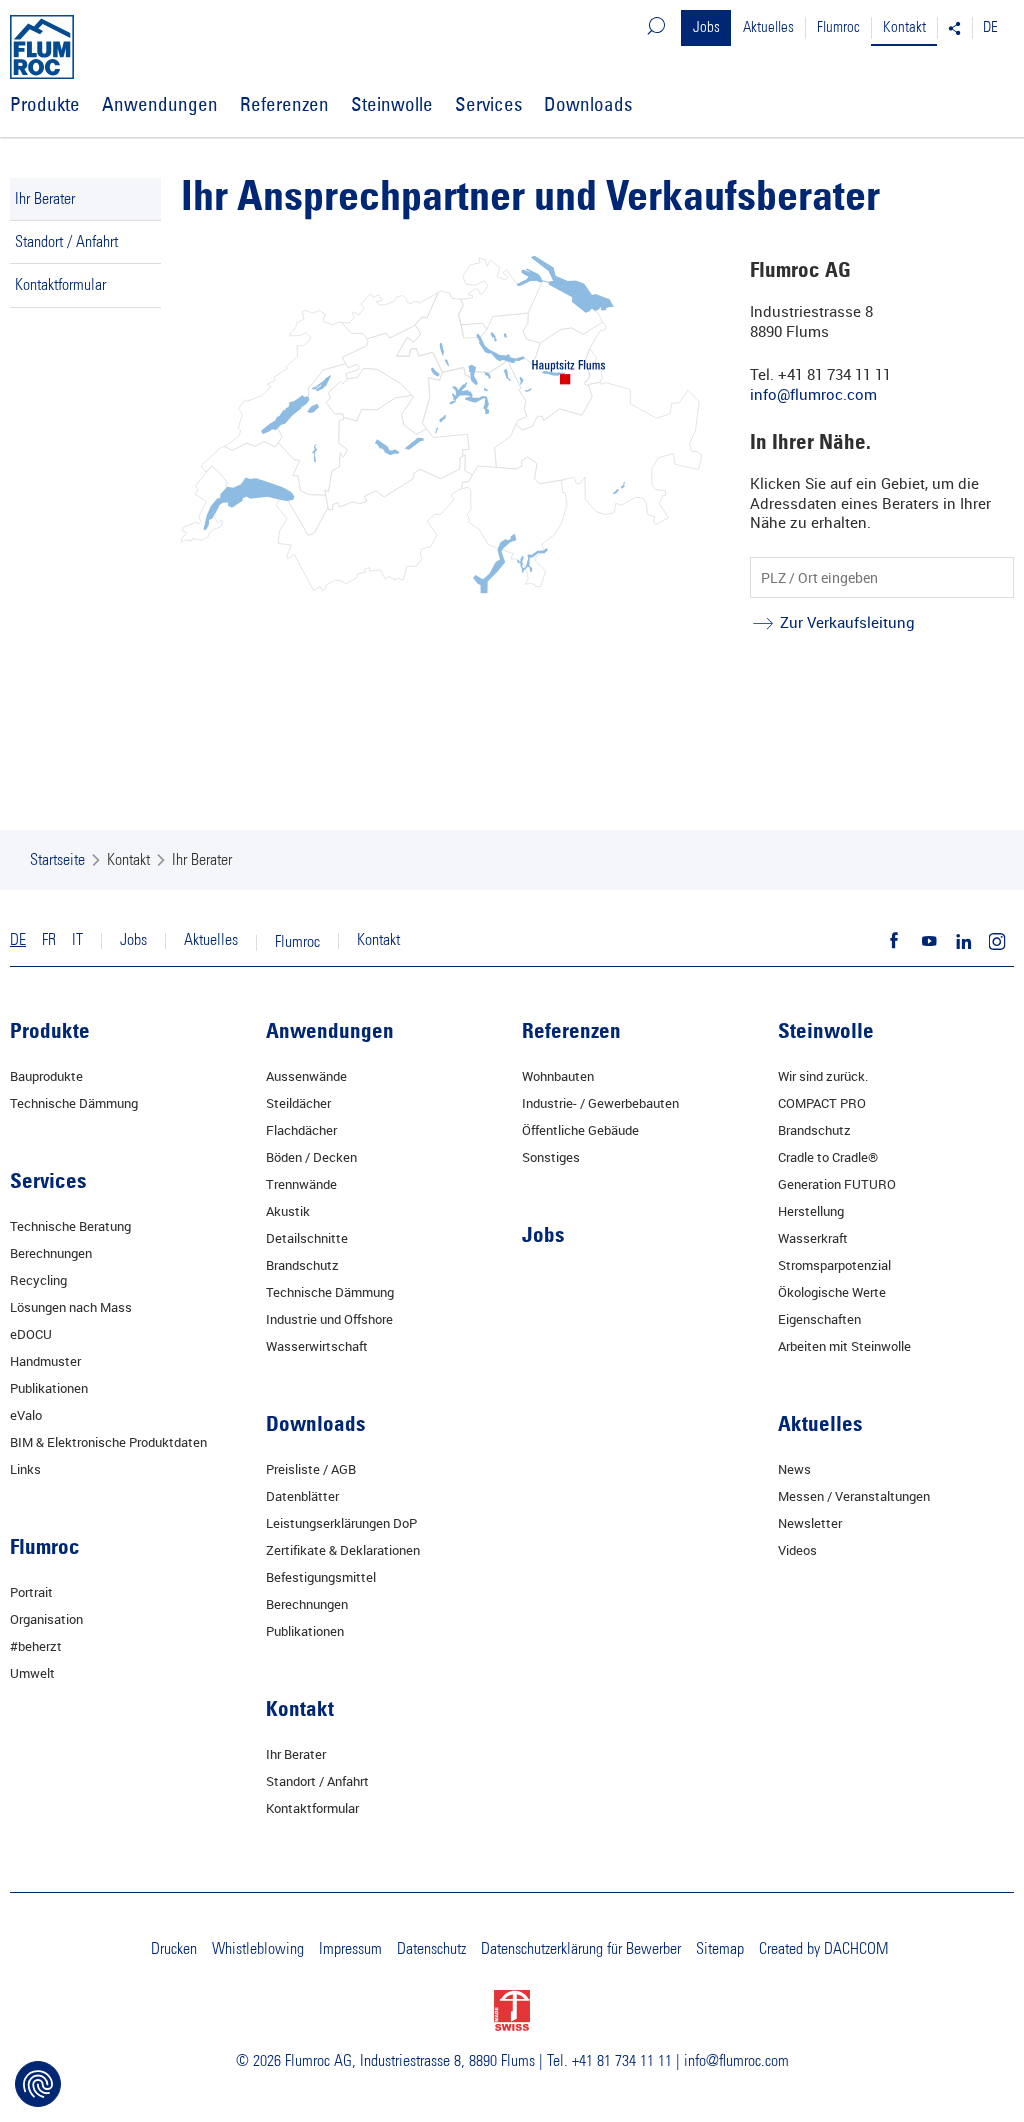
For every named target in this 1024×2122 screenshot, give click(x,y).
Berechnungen (51, 1253)
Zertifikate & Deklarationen (343, 1550)
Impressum (350, 1949)
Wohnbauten (558, 1076)
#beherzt (36, 1646)
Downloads (588, 104)
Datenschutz (431, 1949)
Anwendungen (160, 104)
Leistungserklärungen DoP (341, 1523)
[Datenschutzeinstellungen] (38, 2084)
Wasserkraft (813, 1238)
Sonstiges (551, 1157)
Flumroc (838, 27)
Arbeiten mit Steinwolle (844, 1346)
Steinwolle (392, 104)
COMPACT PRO (822, 1103)
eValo (26, 1415)
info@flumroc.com (813, 394)
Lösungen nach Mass (71, 1307)
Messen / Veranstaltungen (854, 1496)
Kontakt (904, 27)
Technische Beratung (70, 1226)
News (794, 1469)
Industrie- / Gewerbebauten (600, 1103)
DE (990, 27)
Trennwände (301, 1184)
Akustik (288, 1211)
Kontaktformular (60, 285)
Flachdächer (301, 1130)
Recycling (38, 1280)
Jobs (706, 27)
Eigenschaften (819, 1319)
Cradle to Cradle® (828, 1157)
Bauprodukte (46, 1076)
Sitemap (720, 1949)
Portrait (31, 1592)
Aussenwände (306, 1076)
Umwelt (32, 1673)
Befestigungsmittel (321, 1577)
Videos (797, 1550)
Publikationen (49, 1388)
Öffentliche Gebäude (580, 1130)
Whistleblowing (258, 1949)
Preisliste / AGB (311, 1469)
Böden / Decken (311, 1157)
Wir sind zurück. (823, 1076)
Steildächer (298, 1103)
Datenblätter (302, 1496)
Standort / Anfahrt (66, 242)
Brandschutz (302, 1265)
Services (488, 104)
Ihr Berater (45, 199)
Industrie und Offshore (329, 1319)
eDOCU (31, 1334)
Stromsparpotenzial (834, 1265)
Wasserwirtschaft (317, 1346)
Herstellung (811, 1211)
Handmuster (45, 1361)
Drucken (174, 1949)
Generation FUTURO (837, 1184)
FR (49, 940)
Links (25, 1469)
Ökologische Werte (832, 1292)
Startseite (57, 860)
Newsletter (810, 1523)
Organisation (46, 1619)
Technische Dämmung (74, 1103)
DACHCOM (856, 1949)
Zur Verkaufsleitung (847, 622)
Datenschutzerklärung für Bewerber (581, 1949)
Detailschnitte (307, 1238)
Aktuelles (768, 27)
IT (77, 940)
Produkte (45, 104)
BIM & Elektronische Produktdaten (108, 1442)
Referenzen (284, 104)
